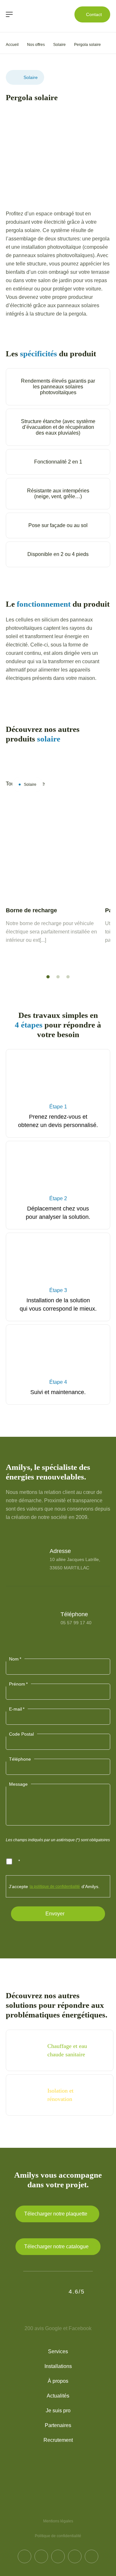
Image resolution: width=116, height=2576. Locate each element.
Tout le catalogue (48, 757)
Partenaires (58, 2425)
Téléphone (20, 1759)
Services (58, 2351)
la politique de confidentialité (55, 1886)
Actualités (58, 2396)
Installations (58, 2366)
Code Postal (21, 1734)
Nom (15, 1659)
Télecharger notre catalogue (56, 2246)
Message (18, 1784)
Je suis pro (58, 2411)
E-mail (17, 1709)
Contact (94, 14)
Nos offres (36, 45)
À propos (58, 2381)
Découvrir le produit (50, 958)
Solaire (59, 45)
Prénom (18, 1684)
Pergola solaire (87, 45)
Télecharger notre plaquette (56, 2214)
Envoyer (55, 1914)
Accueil (12, 45)
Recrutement (58, 2440)
